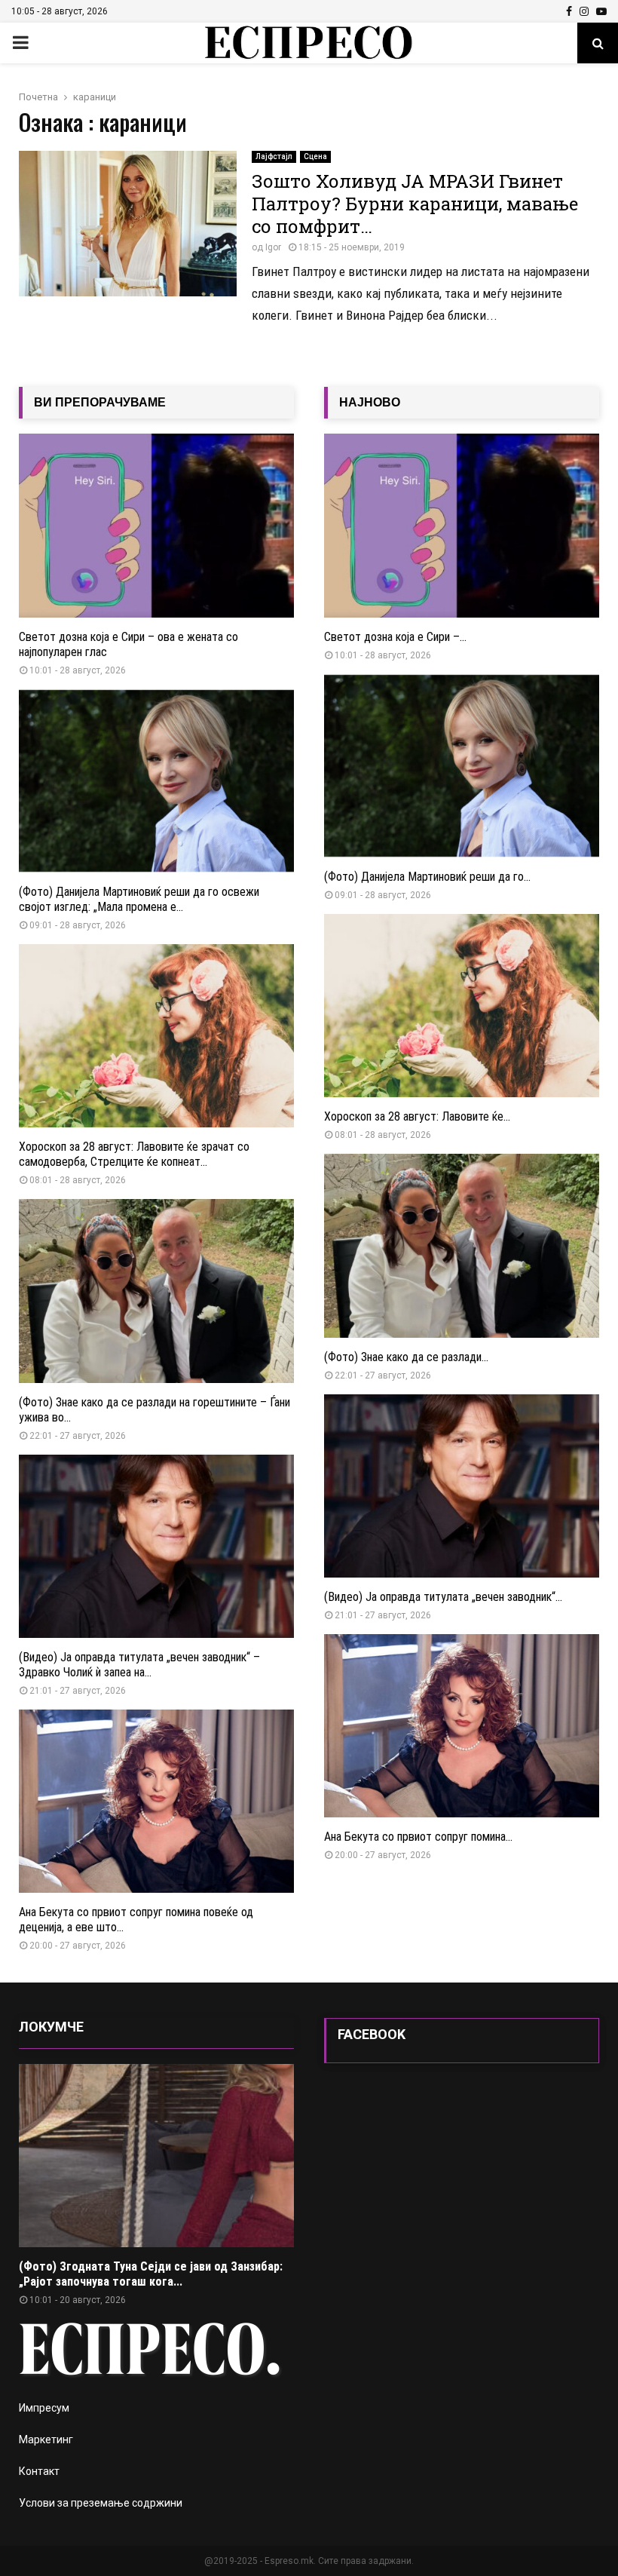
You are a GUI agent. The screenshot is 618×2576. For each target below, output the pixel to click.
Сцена (315, 156)
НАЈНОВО (370, 402)
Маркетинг (46, 2440)
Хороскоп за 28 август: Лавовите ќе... (417, 1116)
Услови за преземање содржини (101, 2503)
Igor (273, 247)
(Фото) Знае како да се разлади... (406, 1357)
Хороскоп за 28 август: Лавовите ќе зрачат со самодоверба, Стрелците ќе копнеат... (134, 1154)
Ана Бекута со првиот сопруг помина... (418, 1837)
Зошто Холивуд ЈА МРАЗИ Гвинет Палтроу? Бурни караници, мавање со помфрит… (415, 204)
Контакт (39, 2471)
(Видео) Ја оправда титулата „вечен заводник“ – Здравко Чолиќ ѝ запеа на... (139, 1665)
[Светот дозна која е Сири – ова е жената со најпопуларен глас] (156, 525)
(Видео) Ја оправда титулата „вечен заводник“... (443, 1597)
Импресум (44, 2408)
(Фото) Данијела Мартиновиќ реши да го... (427, 877)
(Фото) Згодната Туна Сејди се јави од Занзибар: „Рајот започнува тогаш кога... (151, 2274)
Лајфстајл (274, 156)
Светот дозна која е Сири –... (395, 637)
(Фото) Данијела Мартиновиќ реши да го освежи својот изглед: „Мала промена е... (139, 899)
